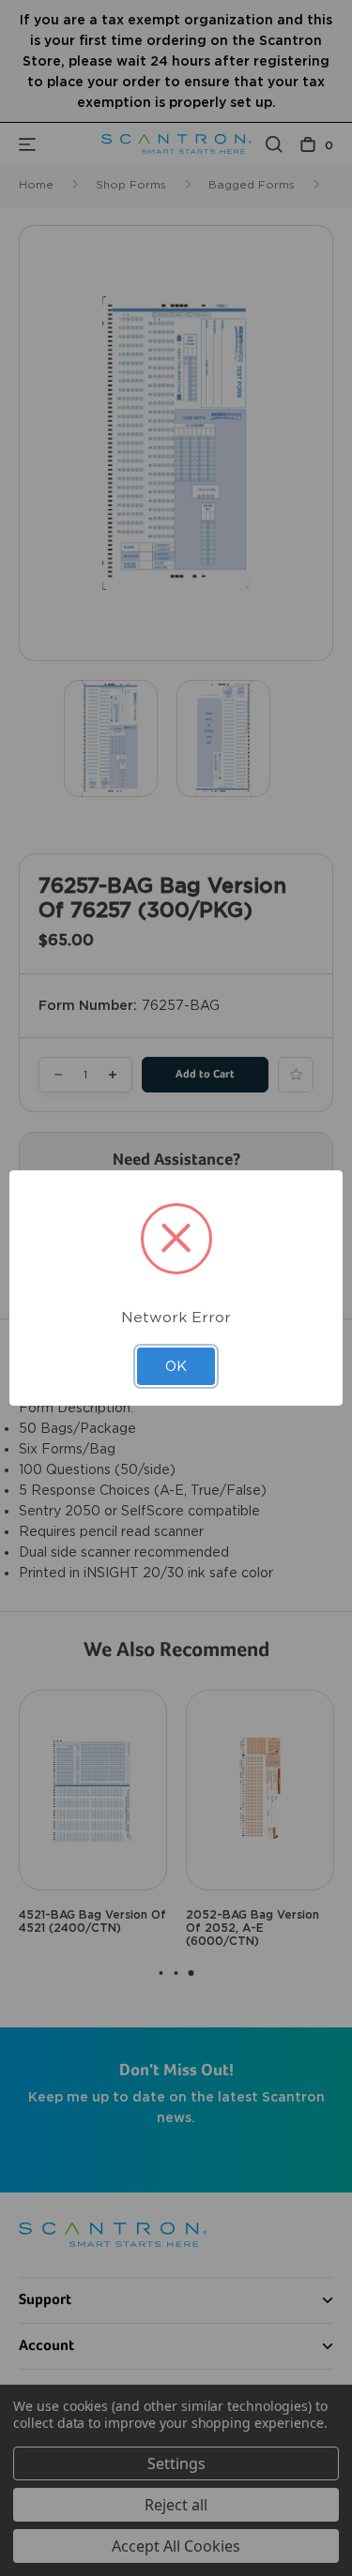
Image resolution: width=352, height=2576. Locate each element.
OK (176, 1366)
